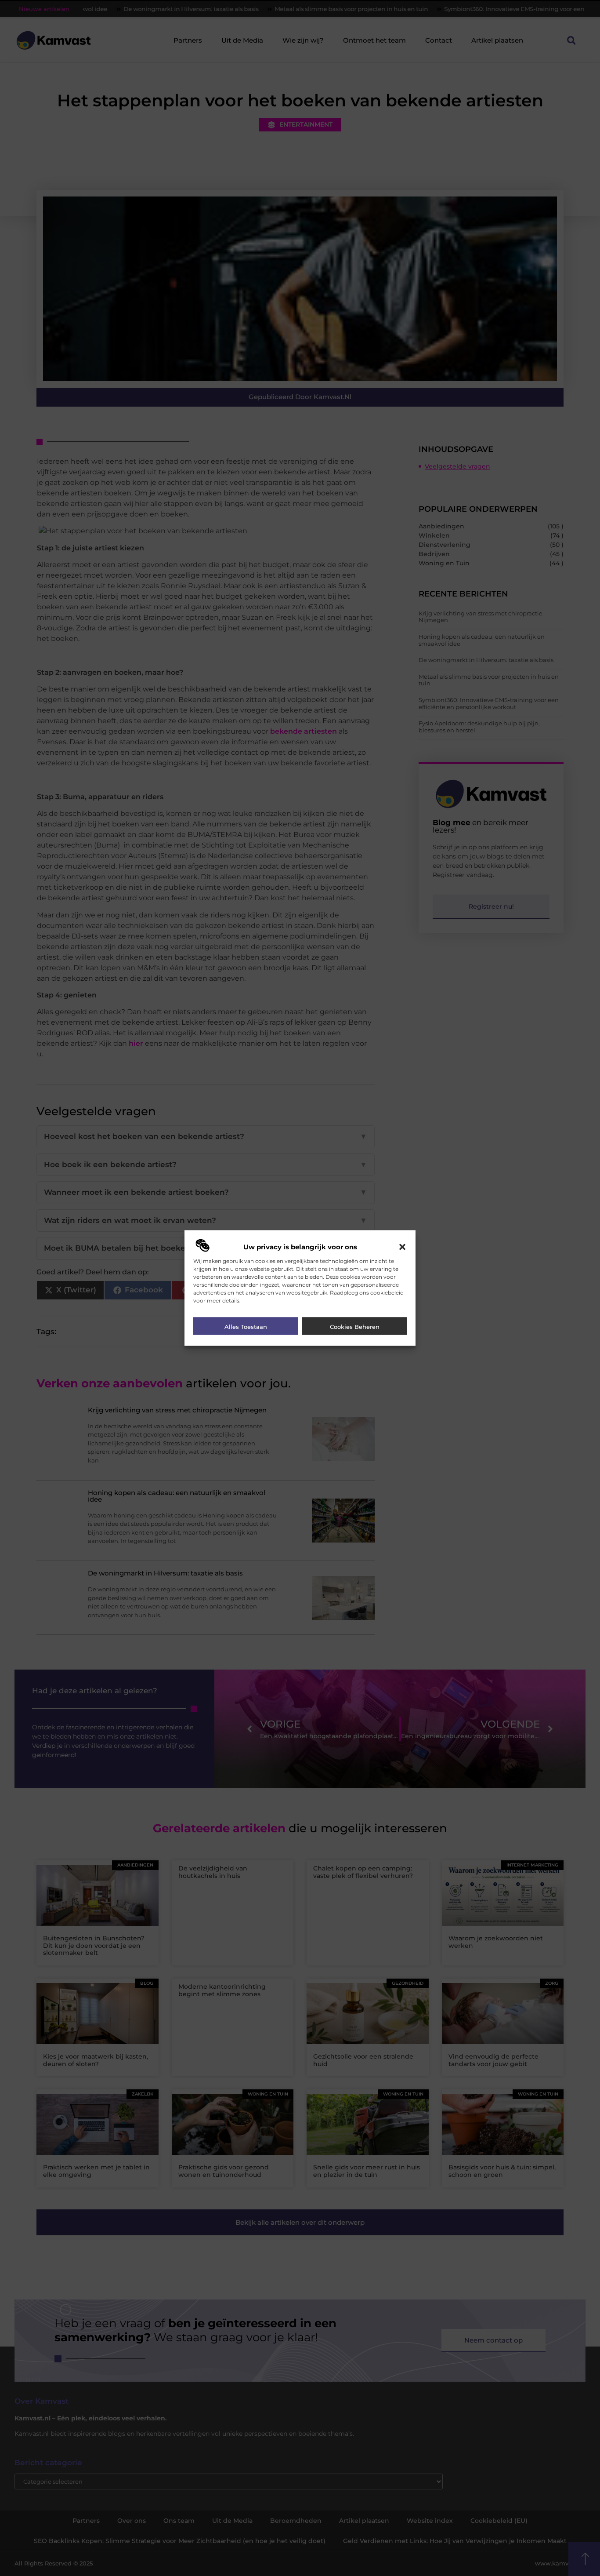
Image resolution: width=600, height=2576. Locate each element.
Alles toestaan (246, 1326)
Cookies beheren (355, 1326)
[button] (402, 1247)
